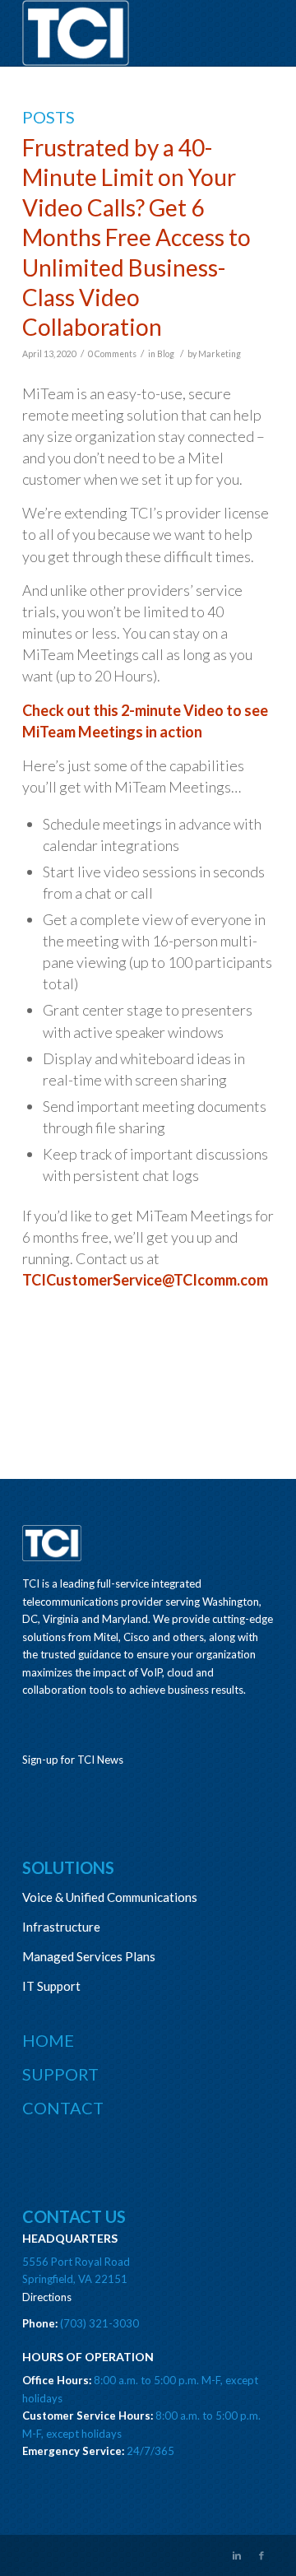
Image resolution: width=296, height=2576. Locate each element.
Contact (63, 2108)
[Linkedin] (237, 2555)
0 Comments (112, 354)
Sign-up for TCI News (73, 1760)
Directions (47, 2297)
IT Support (51, 1986)
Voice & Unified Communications (110, 1897)
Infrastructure (61, 1927)
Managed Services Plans (89, 1956)
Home (48, 2040)
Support (60, 2074)
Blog (166, 354)
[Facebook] (261, 2555)
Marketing (220, 354)
